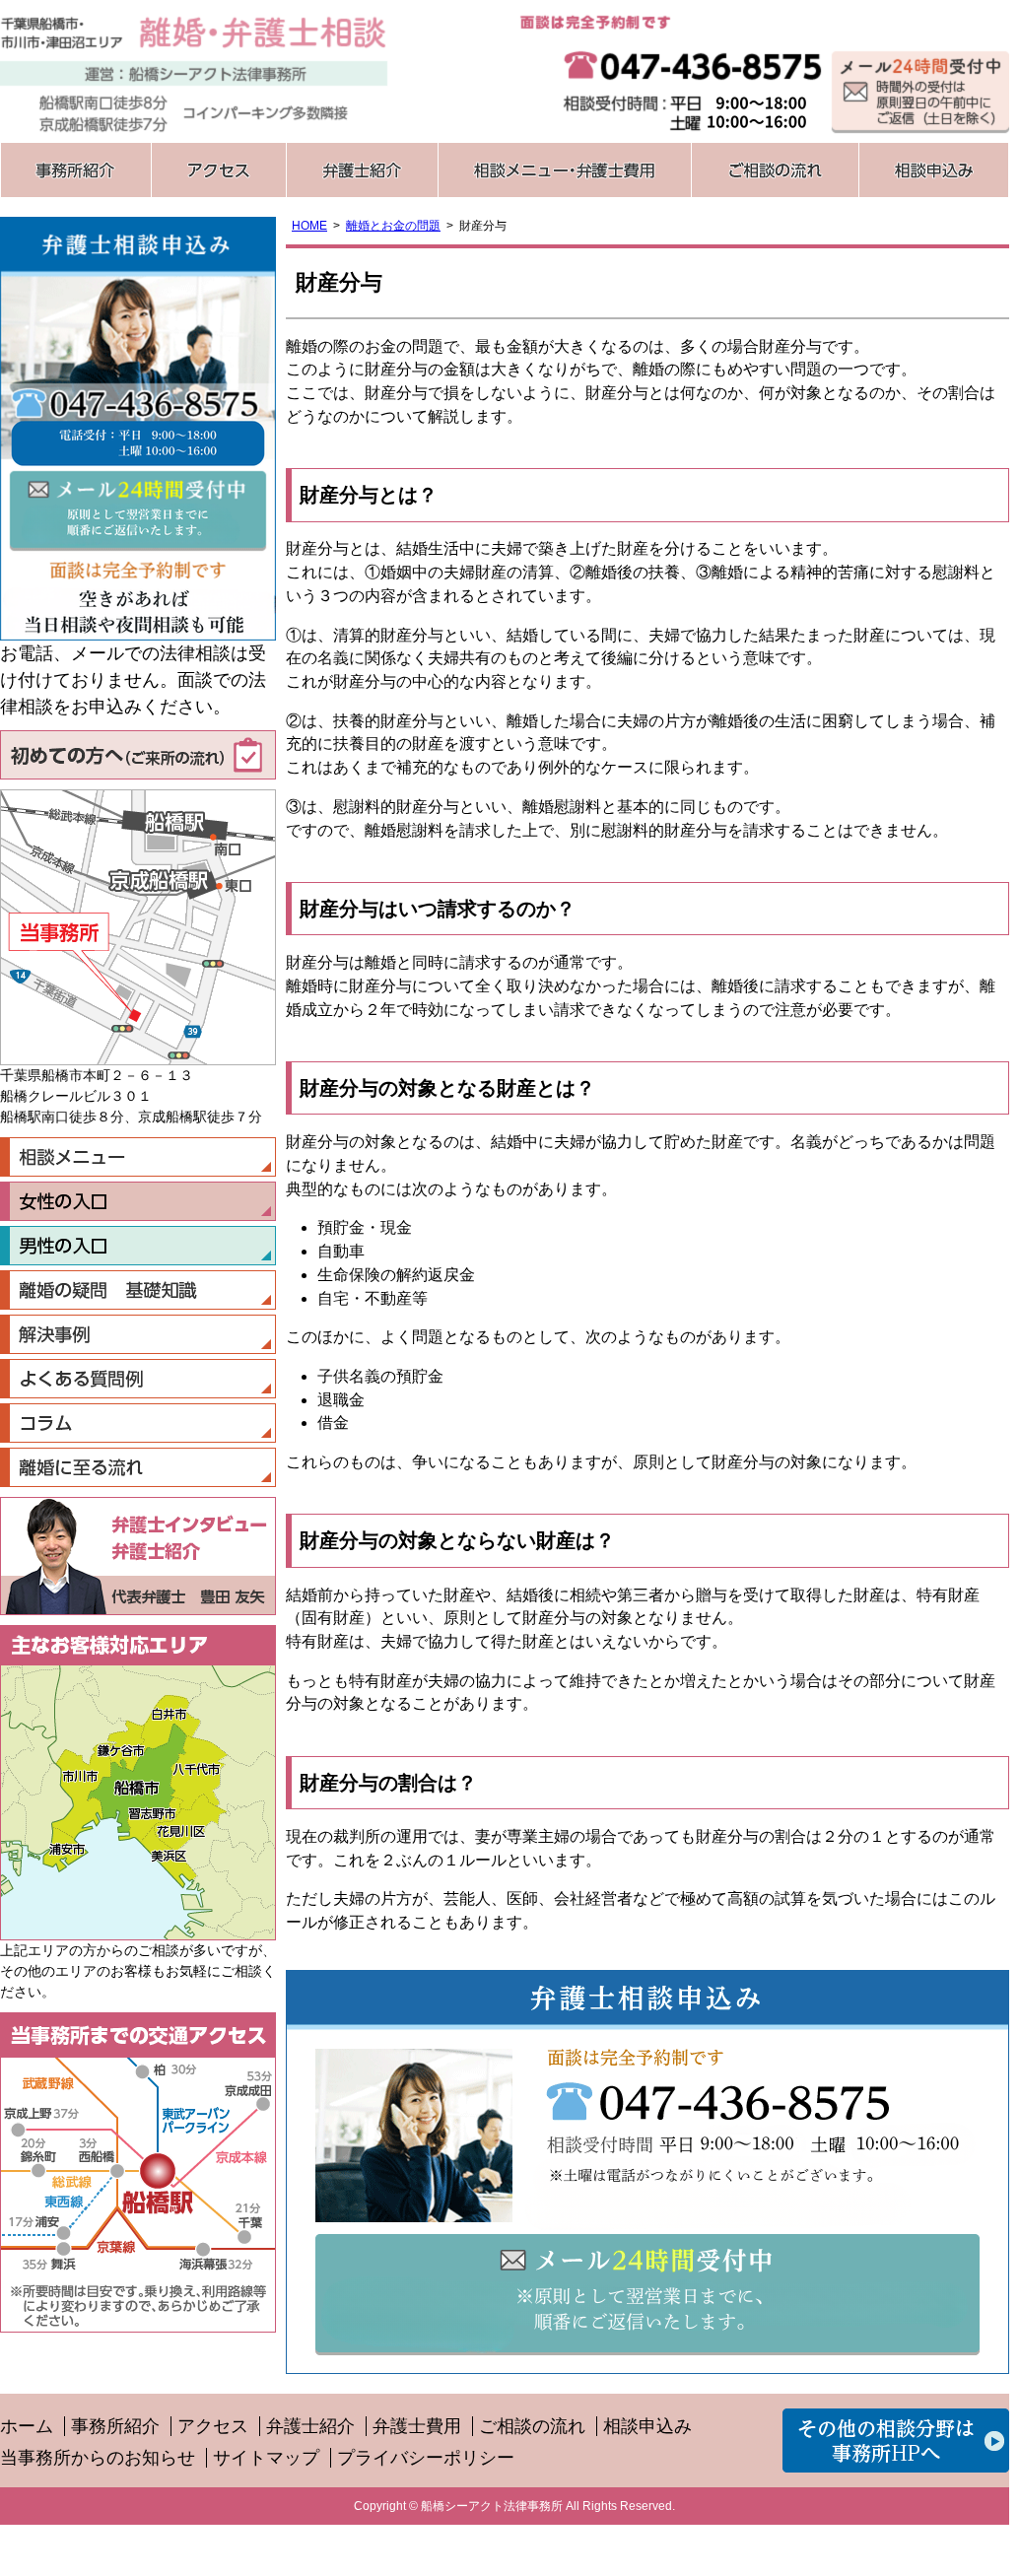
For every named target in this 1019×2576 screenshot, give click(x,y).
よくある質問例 (138, 1379)
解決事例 (138, 1334)
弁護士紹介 (362, 170)
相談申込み (934, 170)
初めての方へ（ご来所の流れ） (138, 755)
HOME (309, 226)
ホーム (27, 2426)
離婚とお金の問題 (393, 226)
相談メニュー (138, 1157)
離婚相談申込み (920, 91)
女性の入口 (138, 1201)
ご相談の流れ (775, 170)
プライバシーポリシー (426, 2458)
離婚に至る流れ (138, 1467)
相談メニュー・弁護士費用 (564, 170)
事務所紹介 (75, 170)
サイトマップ (266, 2458)
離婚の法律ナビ (138, 1423)
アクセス (218, 170)
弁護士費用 (417, 2426)
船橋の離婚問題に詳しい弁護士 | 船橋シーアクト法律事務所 (194, 71)
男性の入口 (138, 1246)
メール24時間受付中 (647, 2293)
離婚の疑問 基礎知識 (138, 1290)
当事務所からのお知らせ (98, 2458)
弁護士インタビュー (189, 1525)
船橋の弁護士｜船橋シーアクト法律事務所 (896, 2440)
